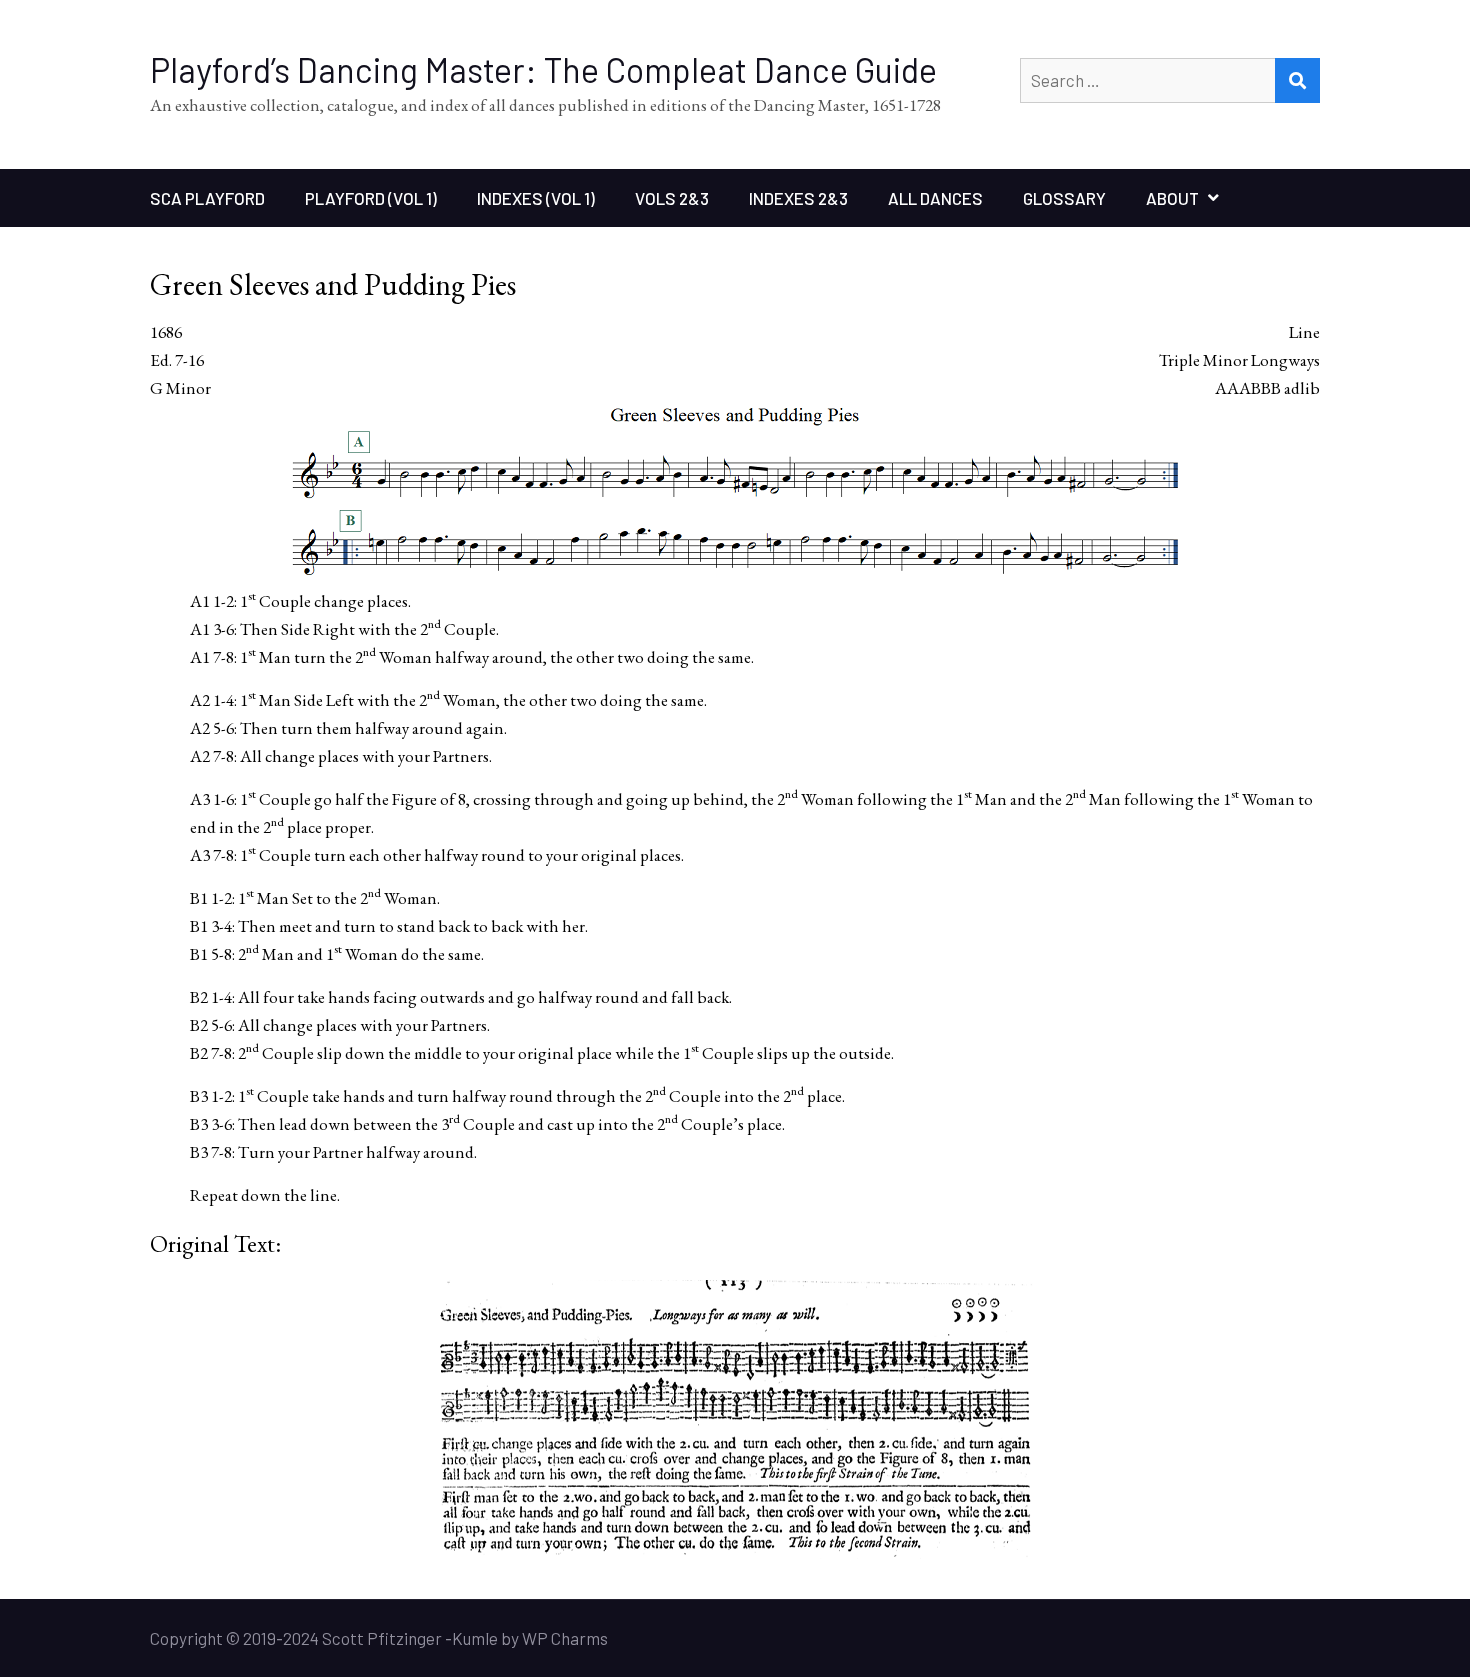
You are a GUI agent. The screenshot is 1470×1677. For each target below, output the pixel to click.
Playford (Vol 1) (371, 198)
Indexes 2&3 (798, 198)
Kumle (475, 1638)
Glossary (1064, 198)
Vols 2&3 (672, 198)
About (1172, 198)
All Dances (935, 198)
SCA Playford (207, 198)
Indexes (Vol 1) (536, 198)
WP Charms (565, 1638)
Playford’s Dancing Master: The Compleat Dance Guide (543, 69)
